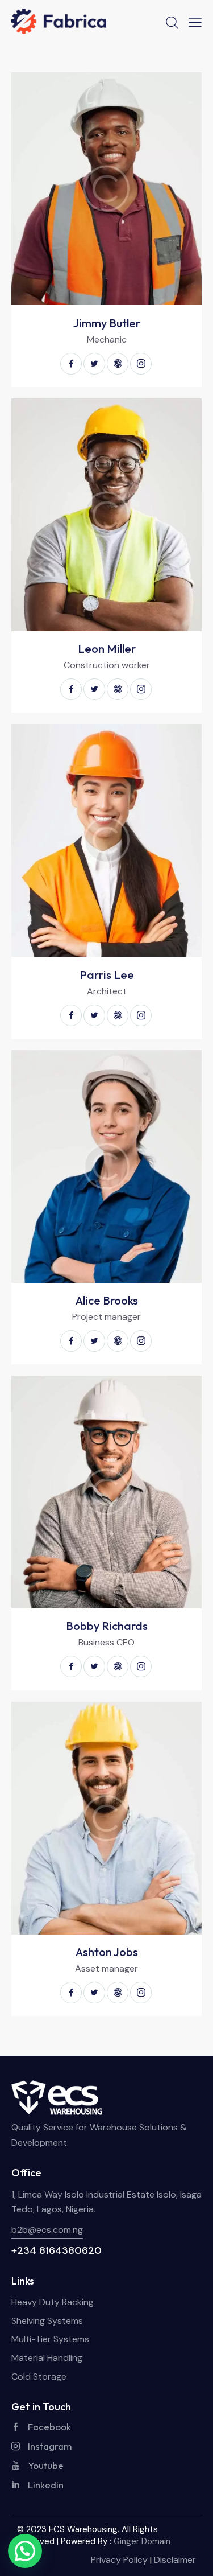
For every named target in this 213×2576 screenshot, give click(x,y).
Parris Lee (107, 975)
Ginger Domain (142, 2541)
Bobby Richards (107, 1626)
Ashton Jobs (107, 1952)
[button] (25, 2551)
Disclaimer (175, 2560)
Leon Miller (107, 649)
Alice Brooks (107, 1301)
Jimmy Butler (107, 323)
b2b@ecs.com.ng (47, 2230)
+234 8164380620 (57, 2250)
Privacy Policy (119, 2560)
